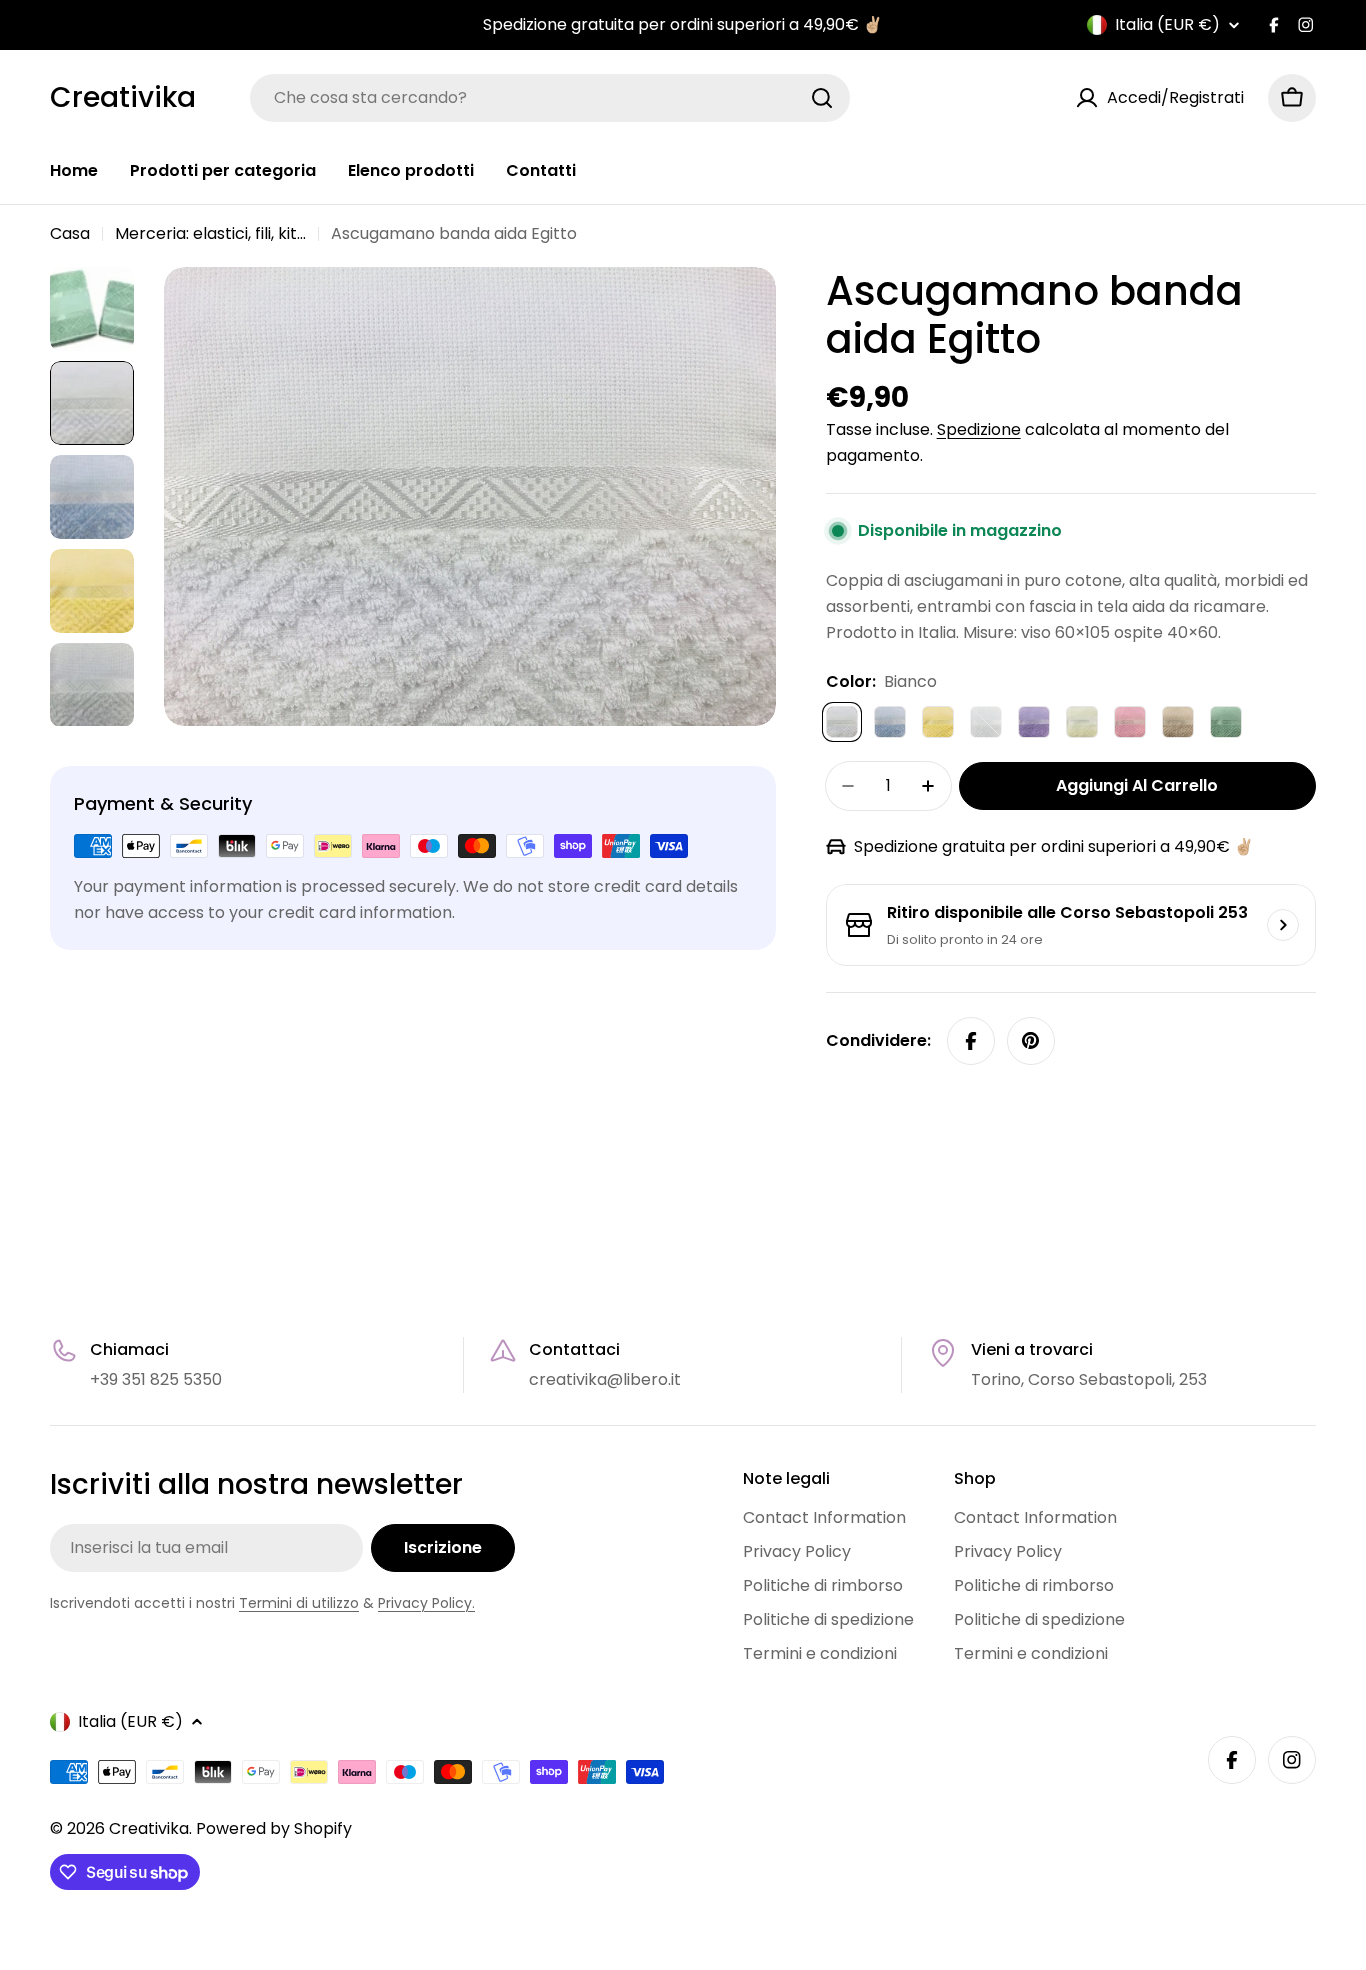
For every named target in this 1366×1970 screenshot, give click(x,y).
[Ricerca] (822, 98)
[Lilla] (1034, 722)
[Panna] (1082, 722)
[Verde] (1226, 722)
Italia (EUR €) (1167, 25)
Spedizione (979, 429)
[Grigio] (986, 722)
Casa (70, 233)
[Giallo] (938, 722)
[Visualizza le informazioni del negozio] (1283, 925)
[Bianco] (842, 722)
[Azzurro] (890, 722)
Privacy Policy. (426, 1603)
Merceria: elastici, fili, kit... (210, 233)
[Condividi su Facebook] (971, 1041)
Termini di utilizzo (299, 1603)
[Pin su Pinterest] (1031, 1041)
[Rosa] (1130, 722)
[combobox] (550, 98)
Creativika (123, 98)
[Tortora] (1178, 722)
